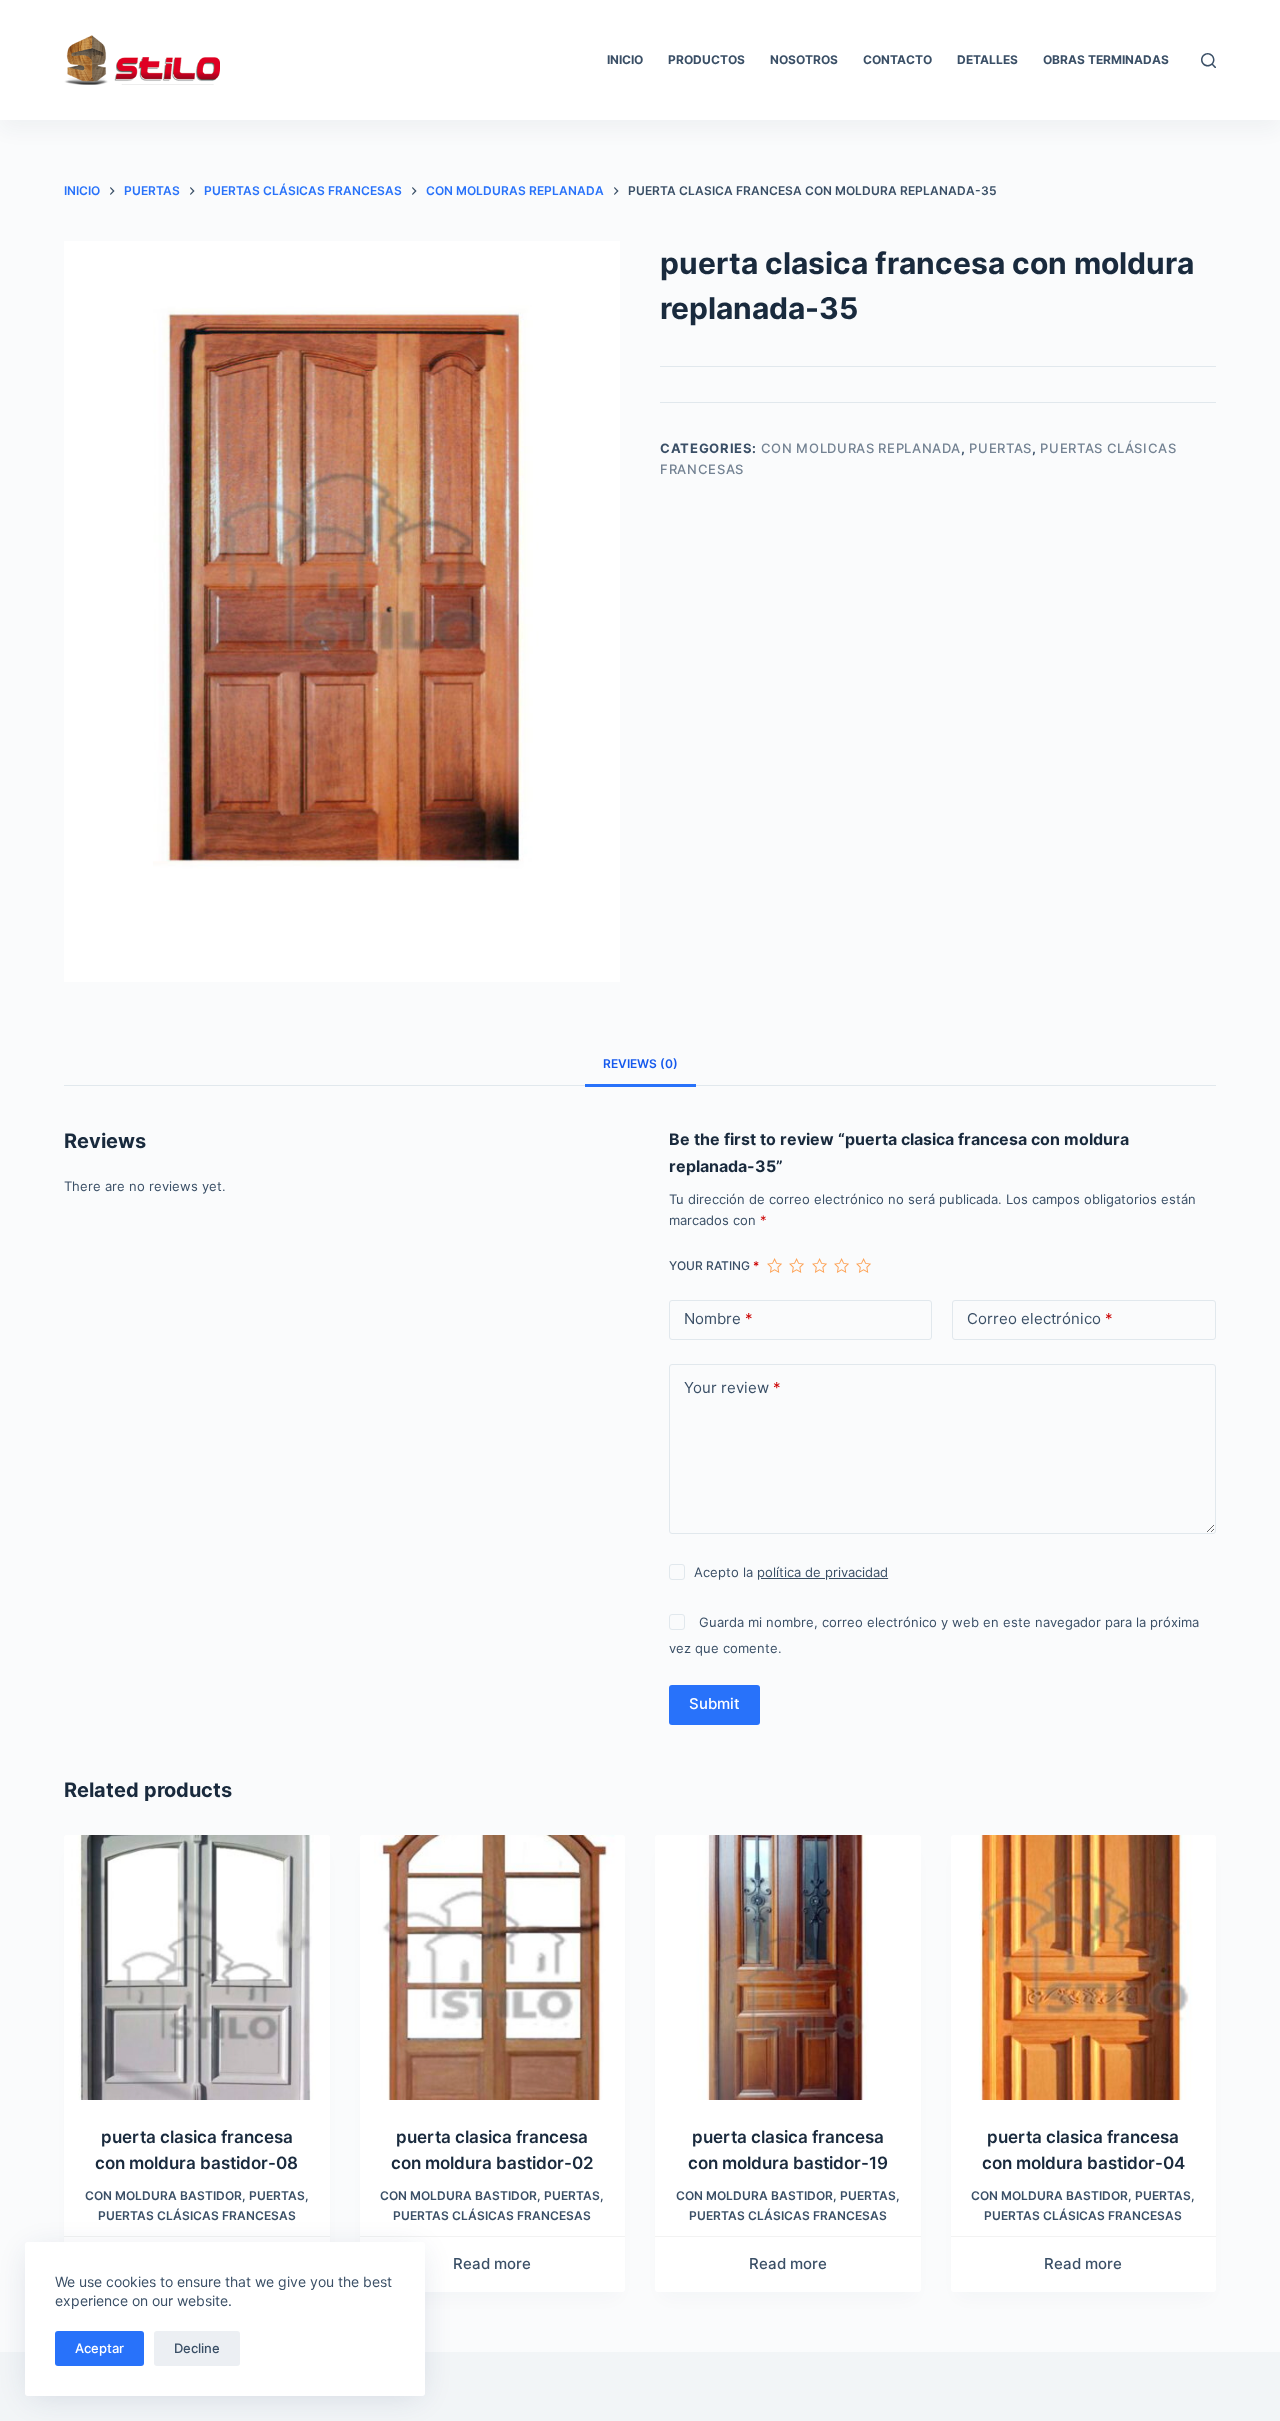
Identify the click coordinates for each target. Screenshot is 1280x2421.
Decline (197, 2348)
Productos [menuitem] (706, 59)
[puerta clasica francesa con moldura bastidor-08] (197, 1968)
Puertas (1000, 448)
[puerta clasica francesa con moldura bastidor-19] (788, 1968)
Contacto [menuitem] (897, 59)
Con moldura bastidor (163, 2195)
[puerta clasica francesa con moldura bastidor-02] (493, 1968)
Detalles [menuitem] (987, 59)
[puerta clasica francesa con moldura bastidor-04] (1084, 1968)
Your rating (714, 1265)
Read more (492, 2263)
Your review (732, 1387)
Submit (714, 1703)
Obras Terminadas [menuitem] (1106, 59)
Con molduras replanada (861, 448)
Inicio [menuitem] (625, 59)
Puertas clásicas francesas (197, 2215)
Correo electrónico (1040, 1318)
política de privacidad (822, 1572)
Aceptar (99, 2348)
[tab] (640, 1063)
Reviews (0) (640, 1063)
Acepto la (791, 1572)
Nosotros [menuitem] (804, 59)
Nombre (718, 1318)
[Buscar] (1208, 60)
